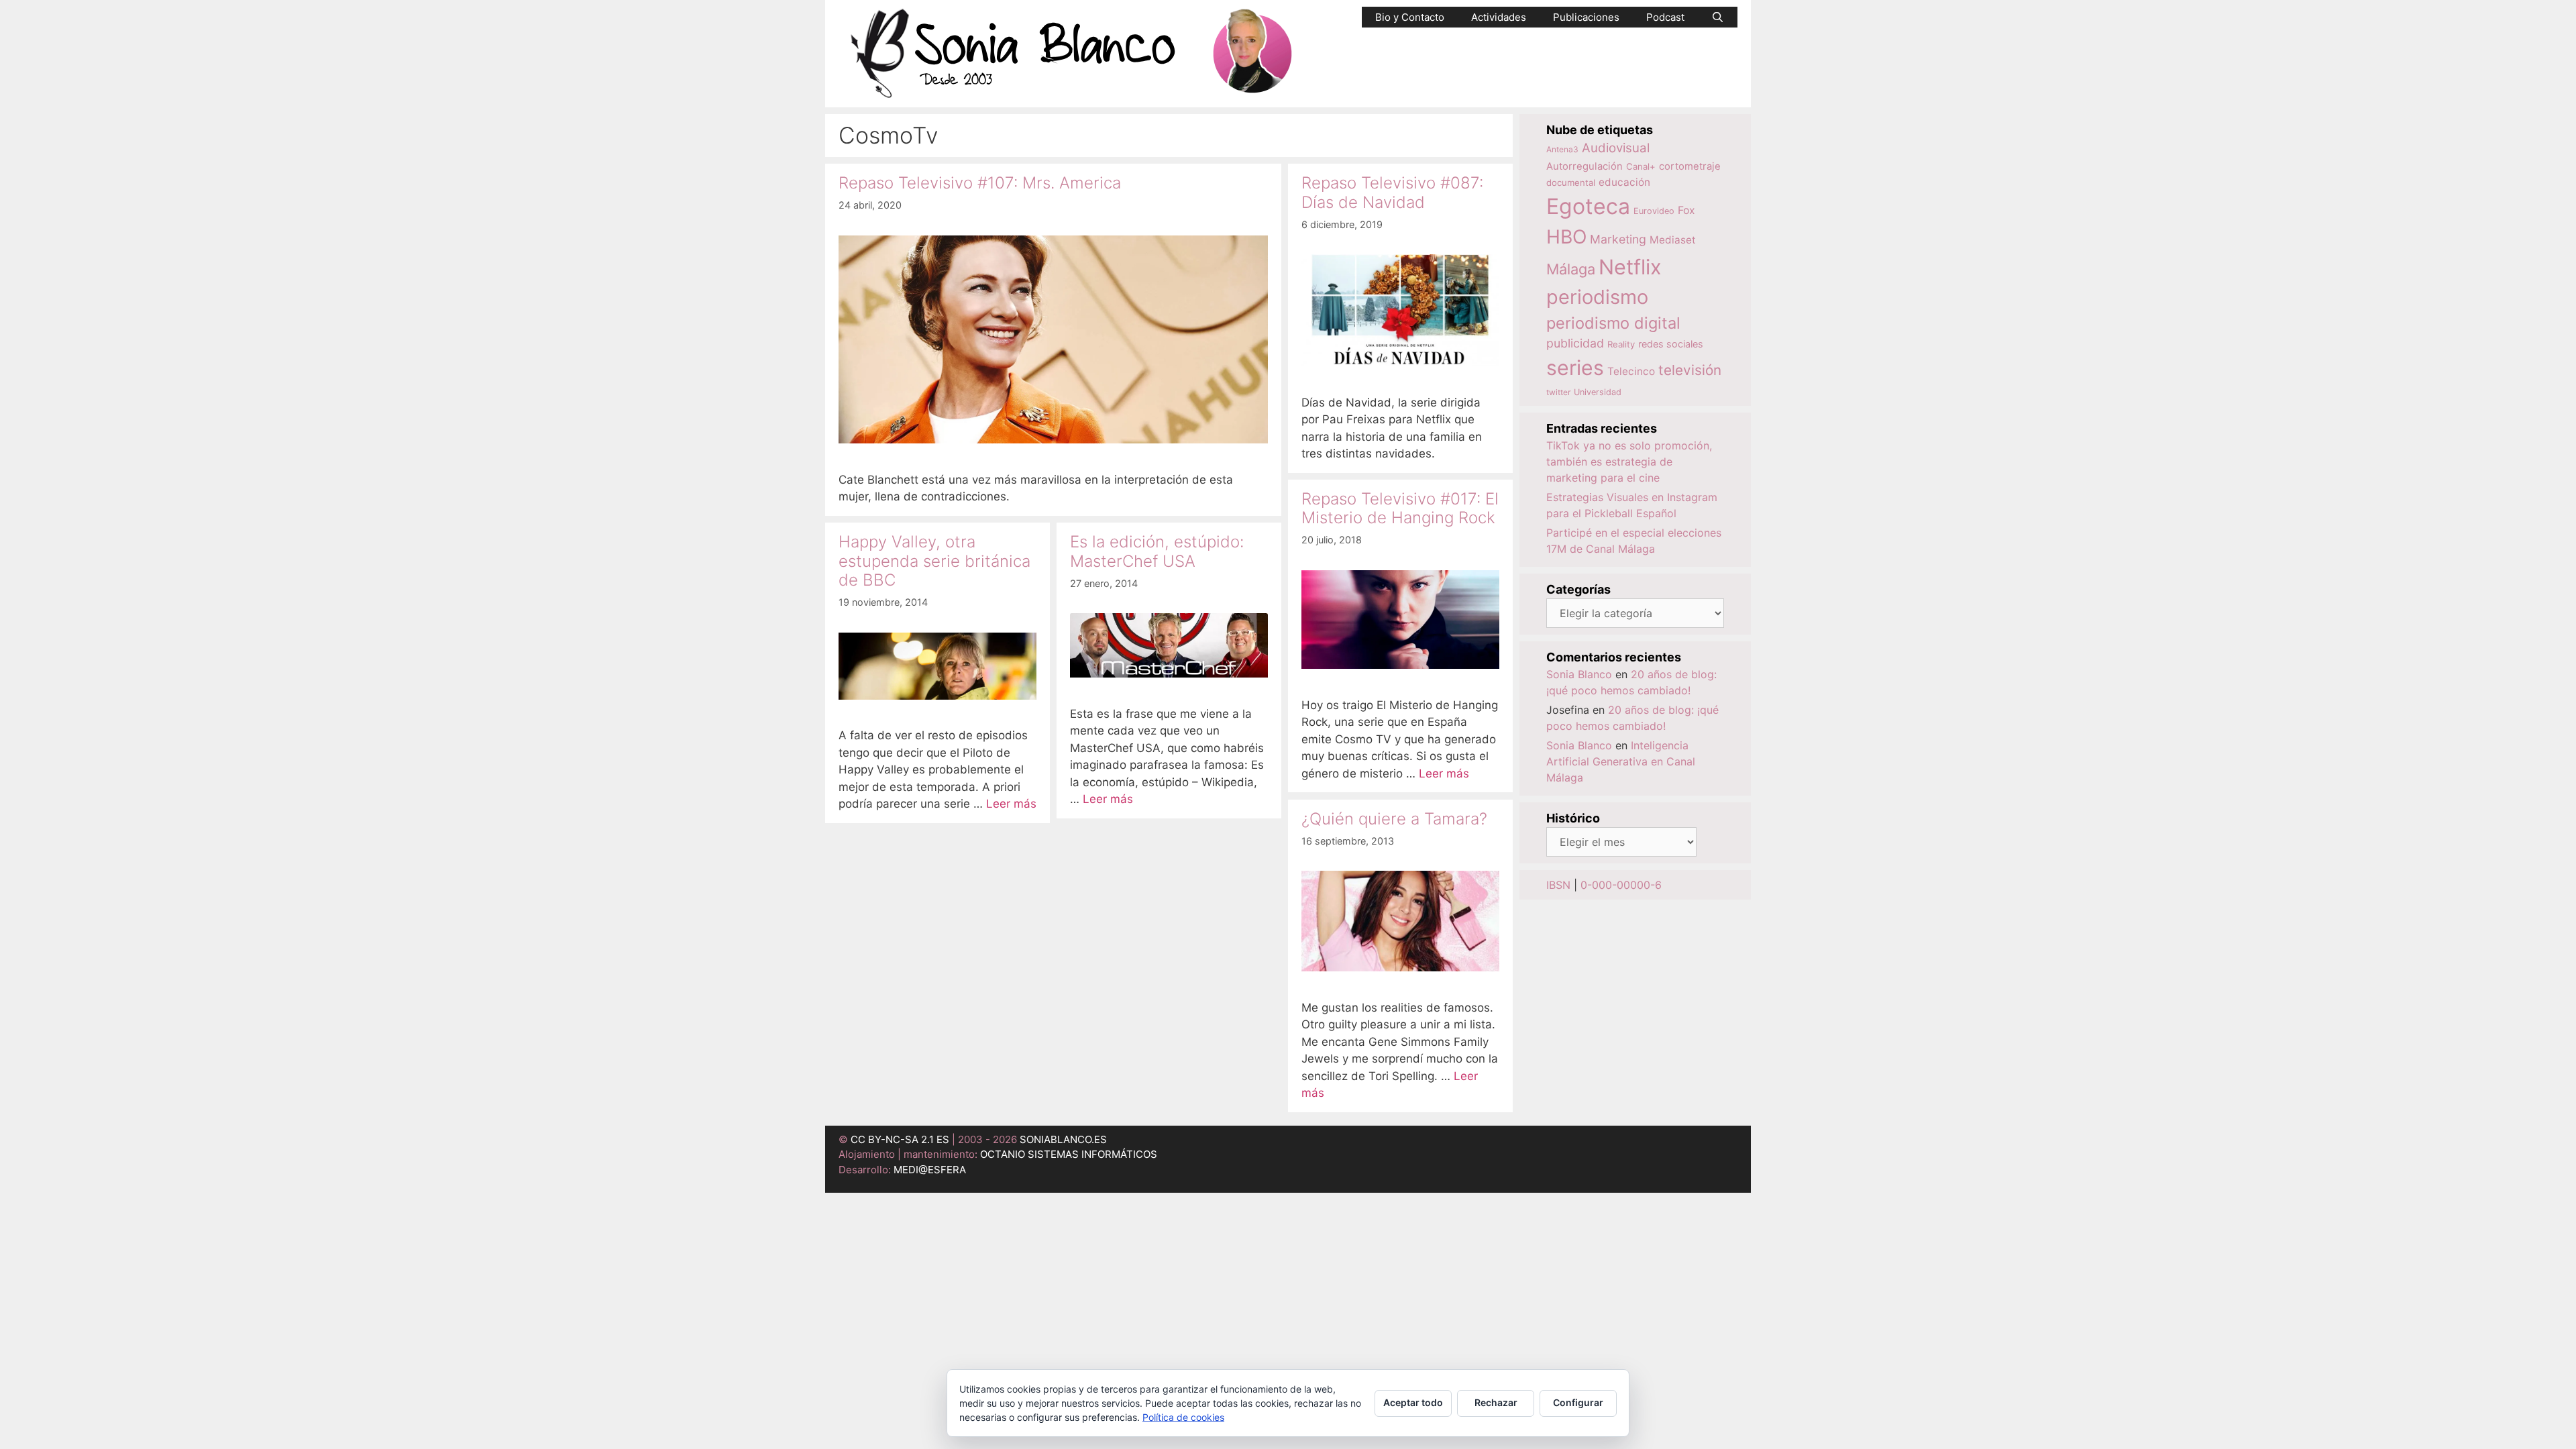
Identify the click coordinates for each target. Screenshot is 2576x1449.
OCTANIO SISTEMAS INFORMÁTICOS (1069, 1154)
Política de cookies (1183, 1417)
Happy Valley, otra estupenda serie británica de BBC (934, 561)
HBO (1566, 237)
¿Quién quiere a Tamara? (1394, 819)
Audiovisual (1616, 148)
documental (1571, 182)
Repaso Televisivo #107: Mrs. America (980, 183)
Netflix (1630, 267)
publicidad (1575, 343)
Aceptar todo (1413, 1402)
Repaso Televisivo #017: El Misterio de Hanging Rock (1400, 508)
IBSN (1558, 885)
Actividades (1499, 17)
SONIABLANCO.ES (1063, 1139)
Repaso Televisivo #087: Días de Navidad (1392, 193)
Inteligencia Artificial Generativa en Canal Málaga (1621, 761)
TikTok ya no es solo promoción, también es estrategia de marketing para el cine (1629, 462)
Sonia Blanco (1579, 674)
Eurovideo (1654, 211)
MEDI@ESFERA (930, 1170)
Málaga (1571, 269)
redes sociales (1671, 344)
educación (1624, 182)
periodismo (1597, 297)
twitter (1558, 392)
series (1575, 368)
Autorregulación (1585, 166)
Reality (1621, 344)
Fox (1686, 210)
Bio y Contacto (1410, 17)
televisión (1690, 370)
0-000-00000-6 (1621, 885)
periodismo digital (1613, 323)
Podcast (1665, 17)
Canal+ (1641, 166)
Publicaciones (1586, 17)
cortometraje (1690, 166)
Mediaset (1673, 240)
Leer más (1444, 773)
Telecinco (1631, 371)
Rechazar (1496, 1402)
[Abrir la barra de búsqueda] (1718, 17)
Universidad (1598, 392)
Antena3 (1562, 149)
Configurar (1578, 1402)
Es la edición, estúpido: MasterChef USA (1157, 551)
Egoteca (1588, 206)
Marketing (1618, 239)
